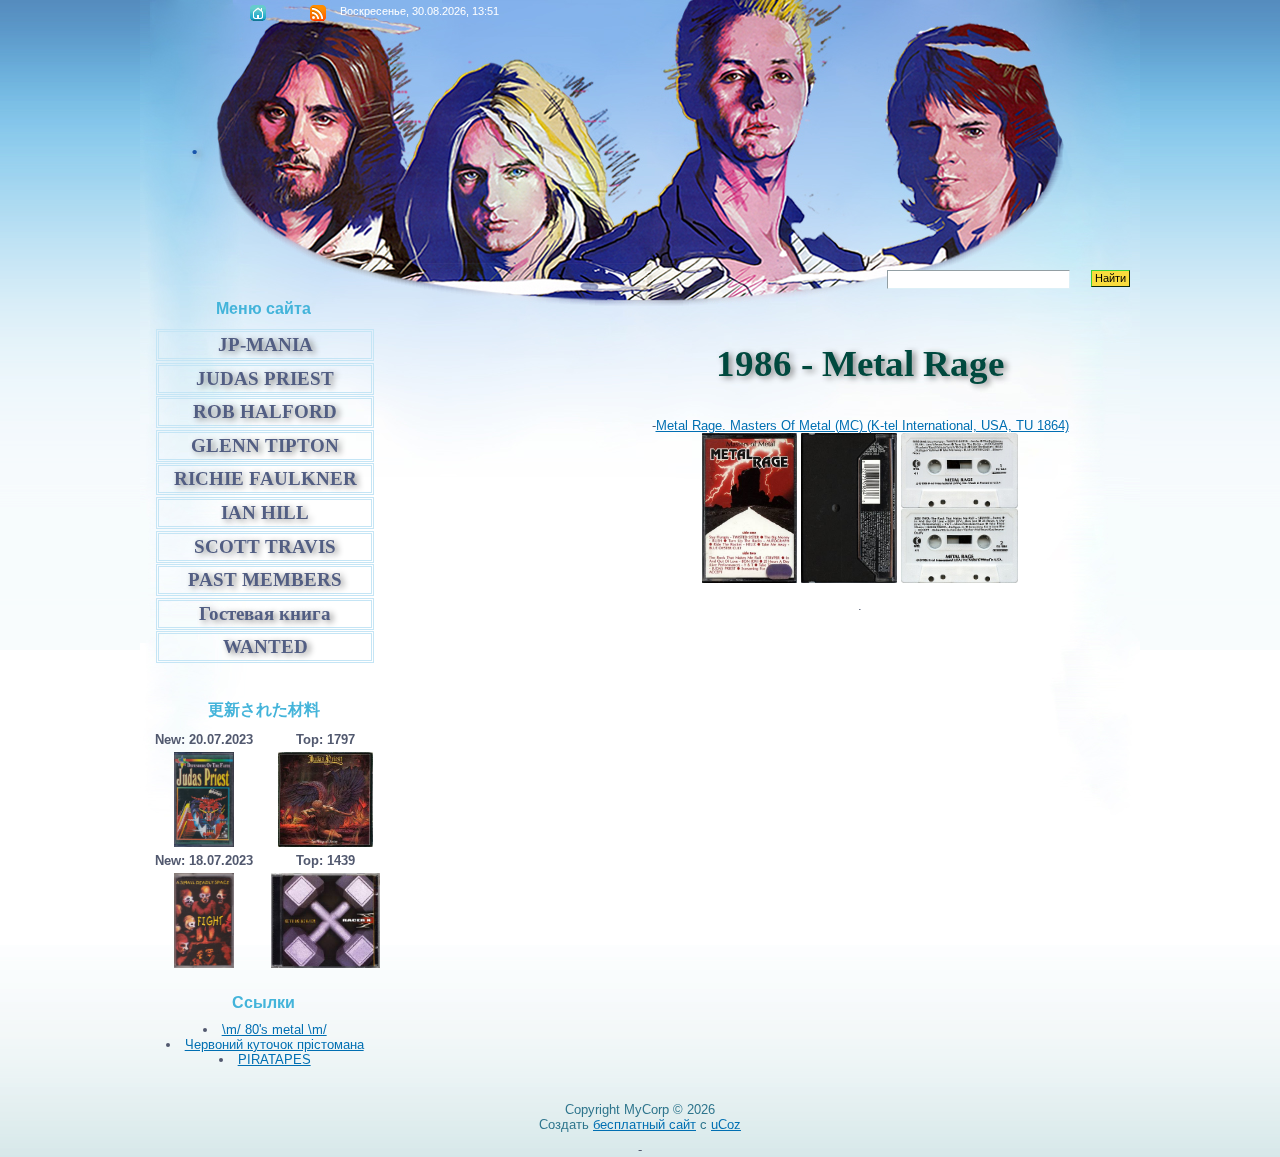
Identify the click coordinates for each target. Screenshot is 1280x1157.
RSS (318, 13)
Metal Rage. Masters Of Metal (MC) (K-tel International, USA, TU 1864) (862, 425)
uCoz (726, 1124)
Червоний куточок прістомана (274, 1044)
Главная (258, 13)
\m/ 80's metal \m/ (274, 1029)
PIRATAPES (274, 1059)
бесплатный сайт (644, 1124)
